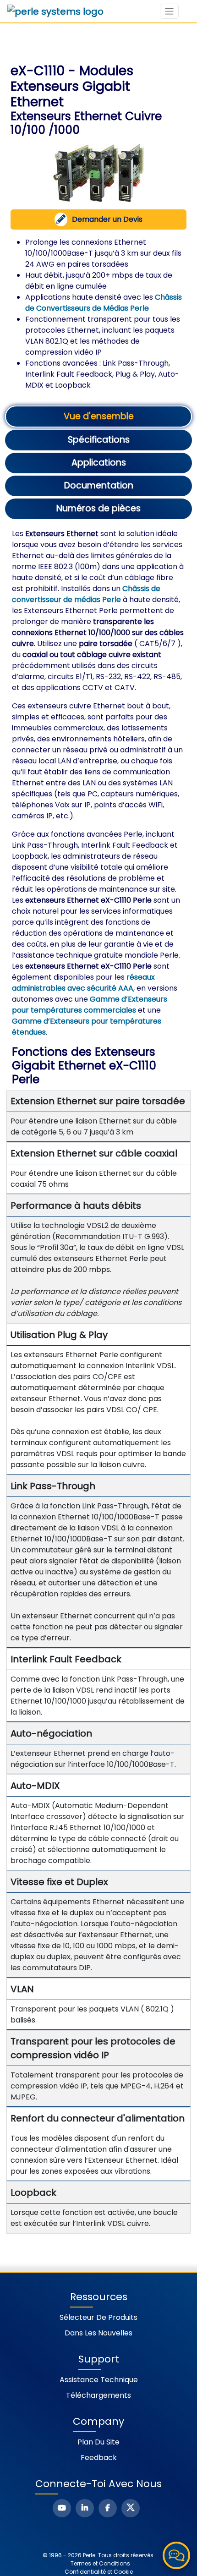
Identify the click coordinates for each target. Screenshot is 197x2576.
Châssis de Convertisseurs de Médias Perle (104, 303)
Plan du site (98, 2442)
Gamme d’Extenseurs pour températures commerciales (90, 1005)
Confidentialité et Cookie (99, 2572)
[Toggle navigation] (169, 11)
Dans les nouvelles (98, 2333)
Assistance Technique (99, 2380)
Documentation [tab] (99, 485)
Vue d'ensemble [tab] (99, 416)
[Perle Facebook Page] (108, 2508)
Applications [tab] (99, 463)
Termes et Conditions (100, 2563)
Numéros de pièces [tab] (98, 508)
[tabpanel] (99, 1381)
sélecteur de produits (98, 2317)
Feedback (99, 2458)
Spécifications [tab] (99, 440)
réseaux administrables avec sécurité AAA (83, 983)
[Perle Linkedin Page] (85, 2508)
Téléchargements (98, 2395)
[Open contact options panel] (176, 2555)
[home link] (55, 11)
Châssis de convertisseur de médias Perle (86, 594)
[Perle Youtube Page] (62, 2508)
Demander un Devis (107, 219)
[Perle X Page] (131, 2508)
